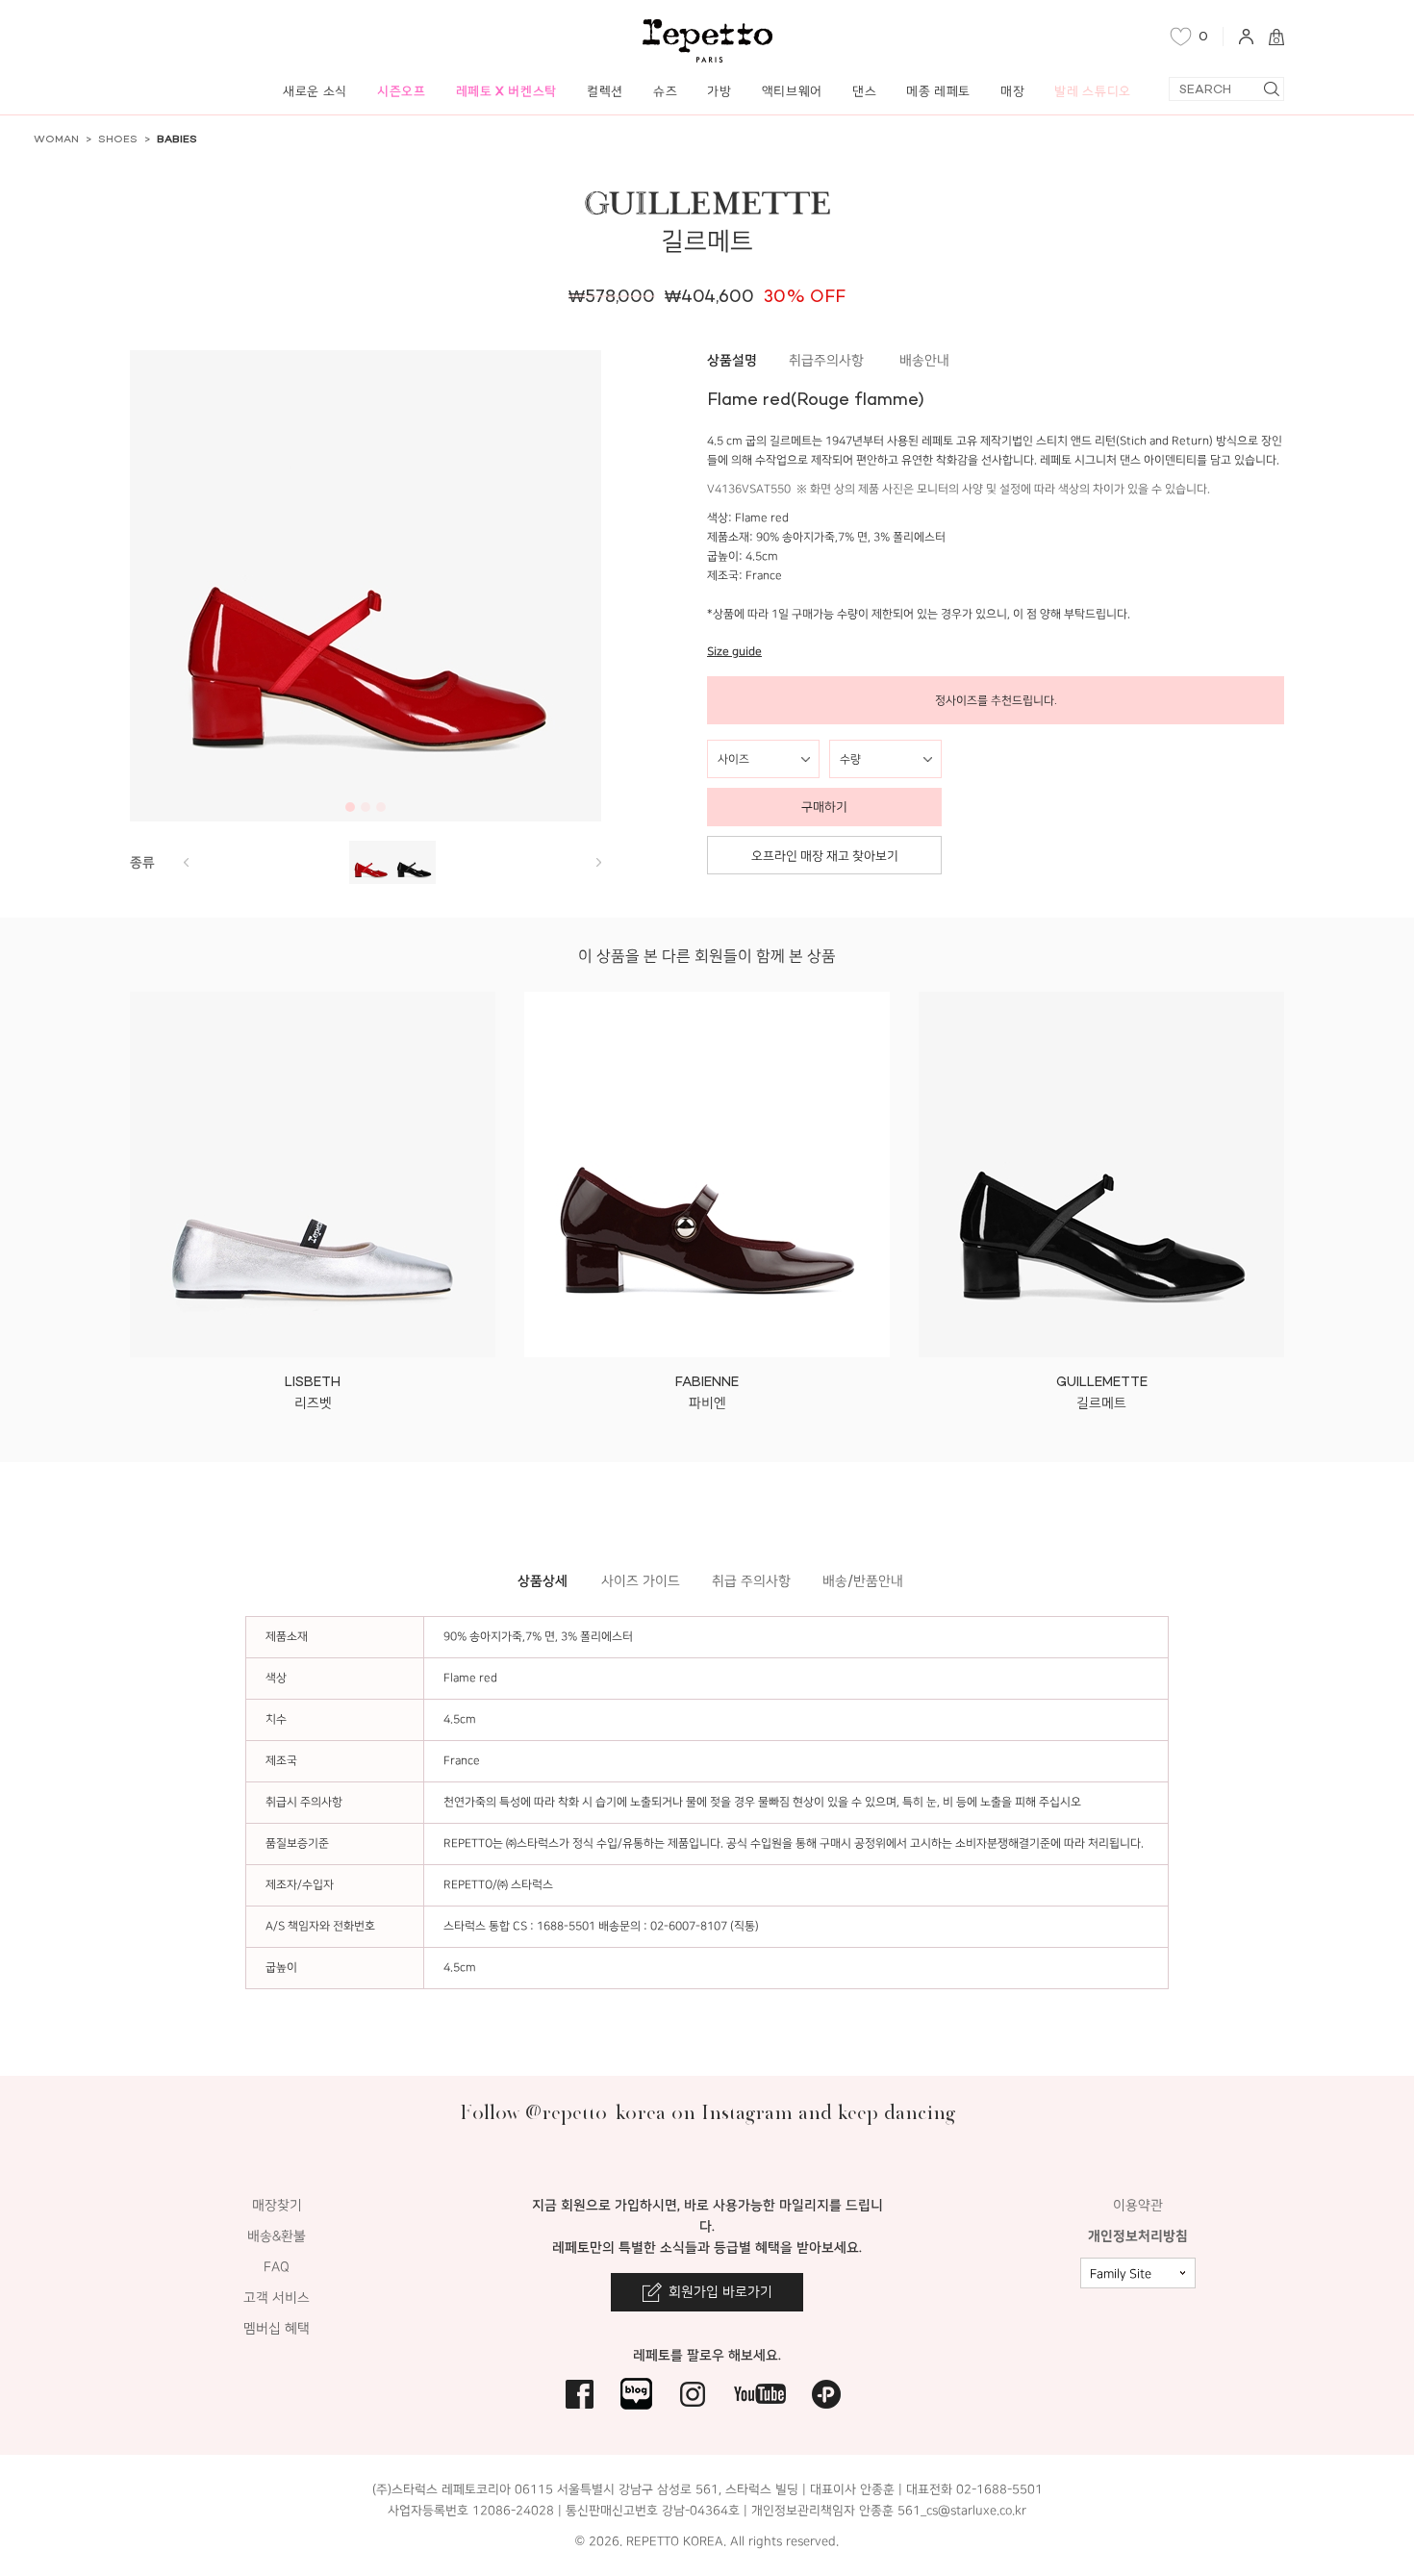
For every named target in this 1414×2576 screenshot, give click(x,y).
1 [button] (350, 807)
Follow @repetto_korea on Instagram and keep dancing (707, 2112)
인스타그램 (693, 2394)
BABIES (177, 139)
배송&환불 (277, 2236)
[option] (366, 586)
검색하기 (1271, 89)
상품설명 (732, 360)
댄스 (864, 91)
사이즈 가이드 (641, 1581)
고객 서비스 (277, 2298)
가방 (719, 91)
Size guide (734, 652)
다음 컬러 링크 (186, 862)
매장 (1012, 91)
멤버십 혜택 (277, 2328)
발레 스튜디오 (1093, 91)
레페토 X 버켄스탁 (507, 91)
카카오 (827, 2394)
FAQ (277, 2267)
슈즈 (665, 91)
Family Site (1121, 2274)
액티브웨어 (792, 91)
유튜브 (760, 2394)
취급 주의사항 (751, 1581)
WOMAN (56, 139)
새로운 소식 (315, 91)
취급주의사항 (826, 360)
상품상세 (543, 1581)
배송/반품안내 (863, 1581)
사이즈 (733, 759)
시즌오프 (402, 91)
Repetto (707, 41)
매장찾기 (277, 2205)
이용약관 (1138, 2205)
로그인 (1246, 37)
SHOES (118, 139)
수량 (850, 759)
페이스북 (580, 2394)
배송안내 (924, 360)
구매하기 (824, 807)
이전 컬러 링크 (598, 862)
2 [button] (366, 807)
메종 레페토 (938, 91)
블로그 (636, 2394)
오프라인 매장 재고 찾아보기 (825, 856)
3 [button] (381, 807)
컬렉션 (605, 91)
